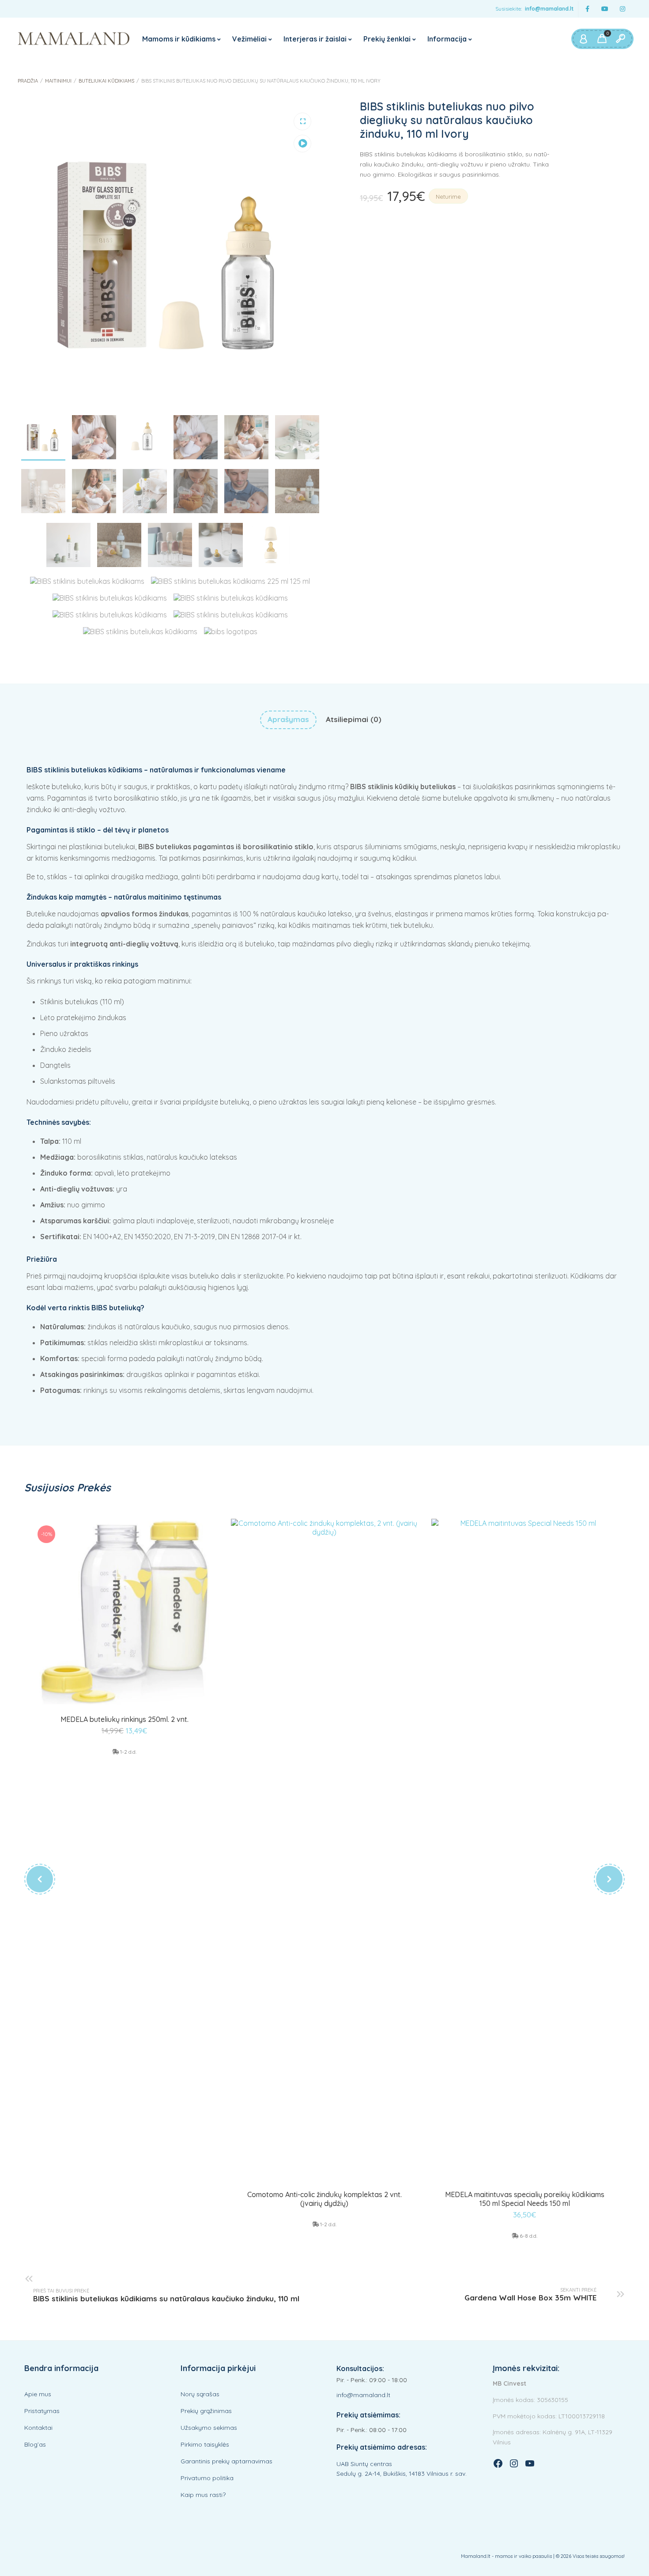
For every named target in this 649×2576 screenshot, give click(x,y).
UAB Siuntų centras (364, 2464)
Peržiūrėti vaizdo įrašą (302, 144)
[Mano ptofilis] (583, 39)
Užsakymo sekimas (209, 2428)
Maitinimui (58, 81)
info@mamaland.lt (549, 9)
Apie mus (38, 2394)
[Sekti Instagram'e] (623, 9)
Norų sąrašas (200, 2394)
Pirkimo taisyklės (205, 2444)
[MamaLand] (74, 39)
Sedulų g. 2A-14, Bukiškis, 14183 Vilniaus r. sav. (402, 2474)
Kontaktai (38, 2428)
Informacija (447, 39)
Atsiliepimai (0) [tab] (354, 719)
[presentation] (40, 1879)
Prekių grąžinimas (206, 2411)
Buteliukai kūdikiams (106, 81)
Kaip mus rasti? (203, 2495)
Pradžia (28, 81)
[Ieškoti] (620, 39)
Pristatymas (42, 2411)
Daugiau (324, 2177)
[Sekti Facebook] (587, 9)
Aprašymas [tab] (288, 719)
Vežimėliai (249, 39)
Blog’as (35, 2444)
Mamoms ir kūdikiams (179, 39)
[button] (302, 121)
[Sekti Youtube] (605, 9)
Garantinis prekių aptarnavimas (226, 2461)
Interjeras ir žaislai (315, 39)
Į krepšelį (125, 1704)
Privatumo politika (207, 2478)
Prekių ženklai (387, 39)
